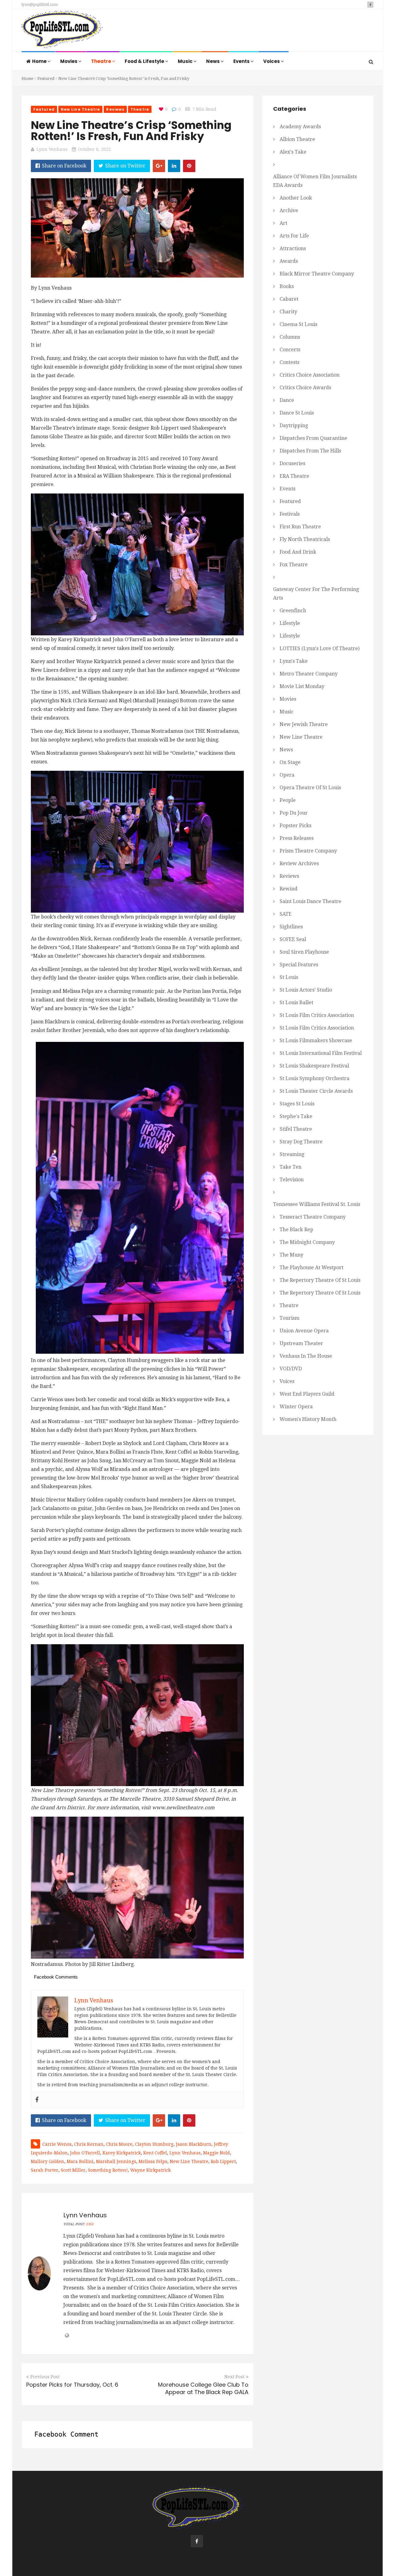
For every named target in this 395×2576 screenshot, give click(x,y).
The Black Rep (296, 1230)
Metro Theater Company (309, 674)
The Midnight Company (307, 1242)
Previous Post (45, 2377)
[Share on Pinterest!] (189, 166)
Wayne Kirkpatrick (150, 2170)
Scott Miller (73, 2170)
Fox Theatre (294, 565)
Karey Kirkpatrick (122, 2153)
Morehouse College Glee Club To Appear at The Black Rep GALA (203, 2388)
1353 (89, 2224)
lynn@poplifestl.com (40, 5)
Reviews (115, 109)
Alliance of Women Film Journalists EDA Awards (315, 181)
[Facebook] (37, 2100)
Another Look (296, 198)
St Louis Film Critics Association (317, 1015)
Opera (287, 775)
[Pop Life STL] (62, 31)
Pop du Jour (294, 813)
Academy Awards (300, 127)
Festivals (290, 514)
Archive (289, 211)
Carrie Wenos (57, 2144)
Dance (287, 400)
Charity (288, 312)
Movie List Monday (302, 686)
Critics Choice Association (310, 375)
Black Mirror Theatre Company (317, 274)
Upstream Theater (301, 1343)
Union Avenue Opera (304, 1331)
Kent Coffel (155, 2153)
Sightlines (291, 927)
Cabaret (289, 299)
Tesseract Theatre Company (313, 1217)
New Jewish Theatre (304, 724)
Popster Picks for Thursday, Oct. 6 (72, 2385)
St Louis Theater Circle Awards (316, 1091)
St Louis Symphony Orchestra (314, 1078)
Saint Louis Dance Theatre (310, 901)
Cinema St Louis (298, 324)
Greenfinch (293, 611)
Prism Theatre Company (308, 851)
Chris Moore (119, 2144)
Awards (289, 261)
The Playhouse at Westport (312, 1267)
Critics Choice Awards (305, 388)
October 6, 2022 (94, 149)
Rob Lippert (223, 2161)
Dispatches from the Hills (310, 451)
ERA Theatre (294, 476)
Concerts (290, 350)
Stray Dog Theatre (301, 1142)
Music (186, 61)
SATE (286, 914)
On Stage (290, 762)
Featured (46, 78)
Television (292, 1180)
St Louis (289, 977)
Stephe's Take (296, 1116)
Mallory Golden (48, 2161)
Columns (290, 337)
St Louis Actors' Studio (306, 990)
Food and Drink (298, 552)
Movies (69, 61)
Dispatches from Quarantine (313, 438)
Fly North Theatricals (305, 539)
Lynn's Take (294, 661)
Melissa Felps (153, 2161)
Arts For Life (294, 236)
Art (283, 223)
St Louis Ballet (296, 1003)
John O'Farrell (85, 2153)
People (288, 800)
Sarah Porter (45, 2170)
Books (287, 286)
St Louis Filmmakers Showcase (316, 1040)
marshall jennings (116, 2161)
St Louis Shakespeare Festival (314, 1066)
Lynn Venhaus (52, 149)
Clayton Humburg (154, 2144)
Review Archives (299, 863)
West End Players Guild (307, 1394)
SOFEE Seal (293, 939)
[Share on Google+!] (159, 166)
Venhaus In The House (306, 1356)
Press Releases (297, 838)
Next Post (234, 2377)
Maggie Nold (216, 2153)
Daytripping (294, 425)
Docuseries (292, 463)
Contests (289, 362)
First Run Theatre (300, 527)
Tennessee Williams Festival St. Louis (317, 1204)
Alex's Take (293, 152)
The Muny (291, 1255)
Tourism (289, 1318)
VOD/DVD (291, 1369)
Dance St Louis (297, 413)
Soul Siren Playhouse (304, 952)
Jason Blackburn (194, 2144)
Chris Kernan (89, 2144)
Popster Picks (295, 826)
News (213, 61)
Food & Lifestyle (145, 61)
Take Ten (291, 1167)
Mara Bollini (80, 2161)
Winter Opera (296, 1407)
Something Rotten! (108, 2170)
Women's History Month (308, 1419)
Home (40, 61)
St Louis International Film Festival (321, 1053)
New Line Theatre (81, 109)
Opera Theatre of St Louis (310, 788)
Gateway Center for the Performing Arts (316, 594)
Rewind (289, 889)
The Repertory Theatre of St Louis (320, 1280)
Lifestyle (290, 623)
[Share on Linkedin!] (174, 166)
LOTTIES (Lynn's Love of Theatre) (320, 648)
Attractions (293, 248)
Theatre (102, 61)
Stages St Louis (297, 1104)
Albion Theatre (297, 139)
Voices (272, 61)
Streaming (292, 1154)
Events (242, 61)
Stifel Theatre (296, 1129)
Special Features (299, 965)
